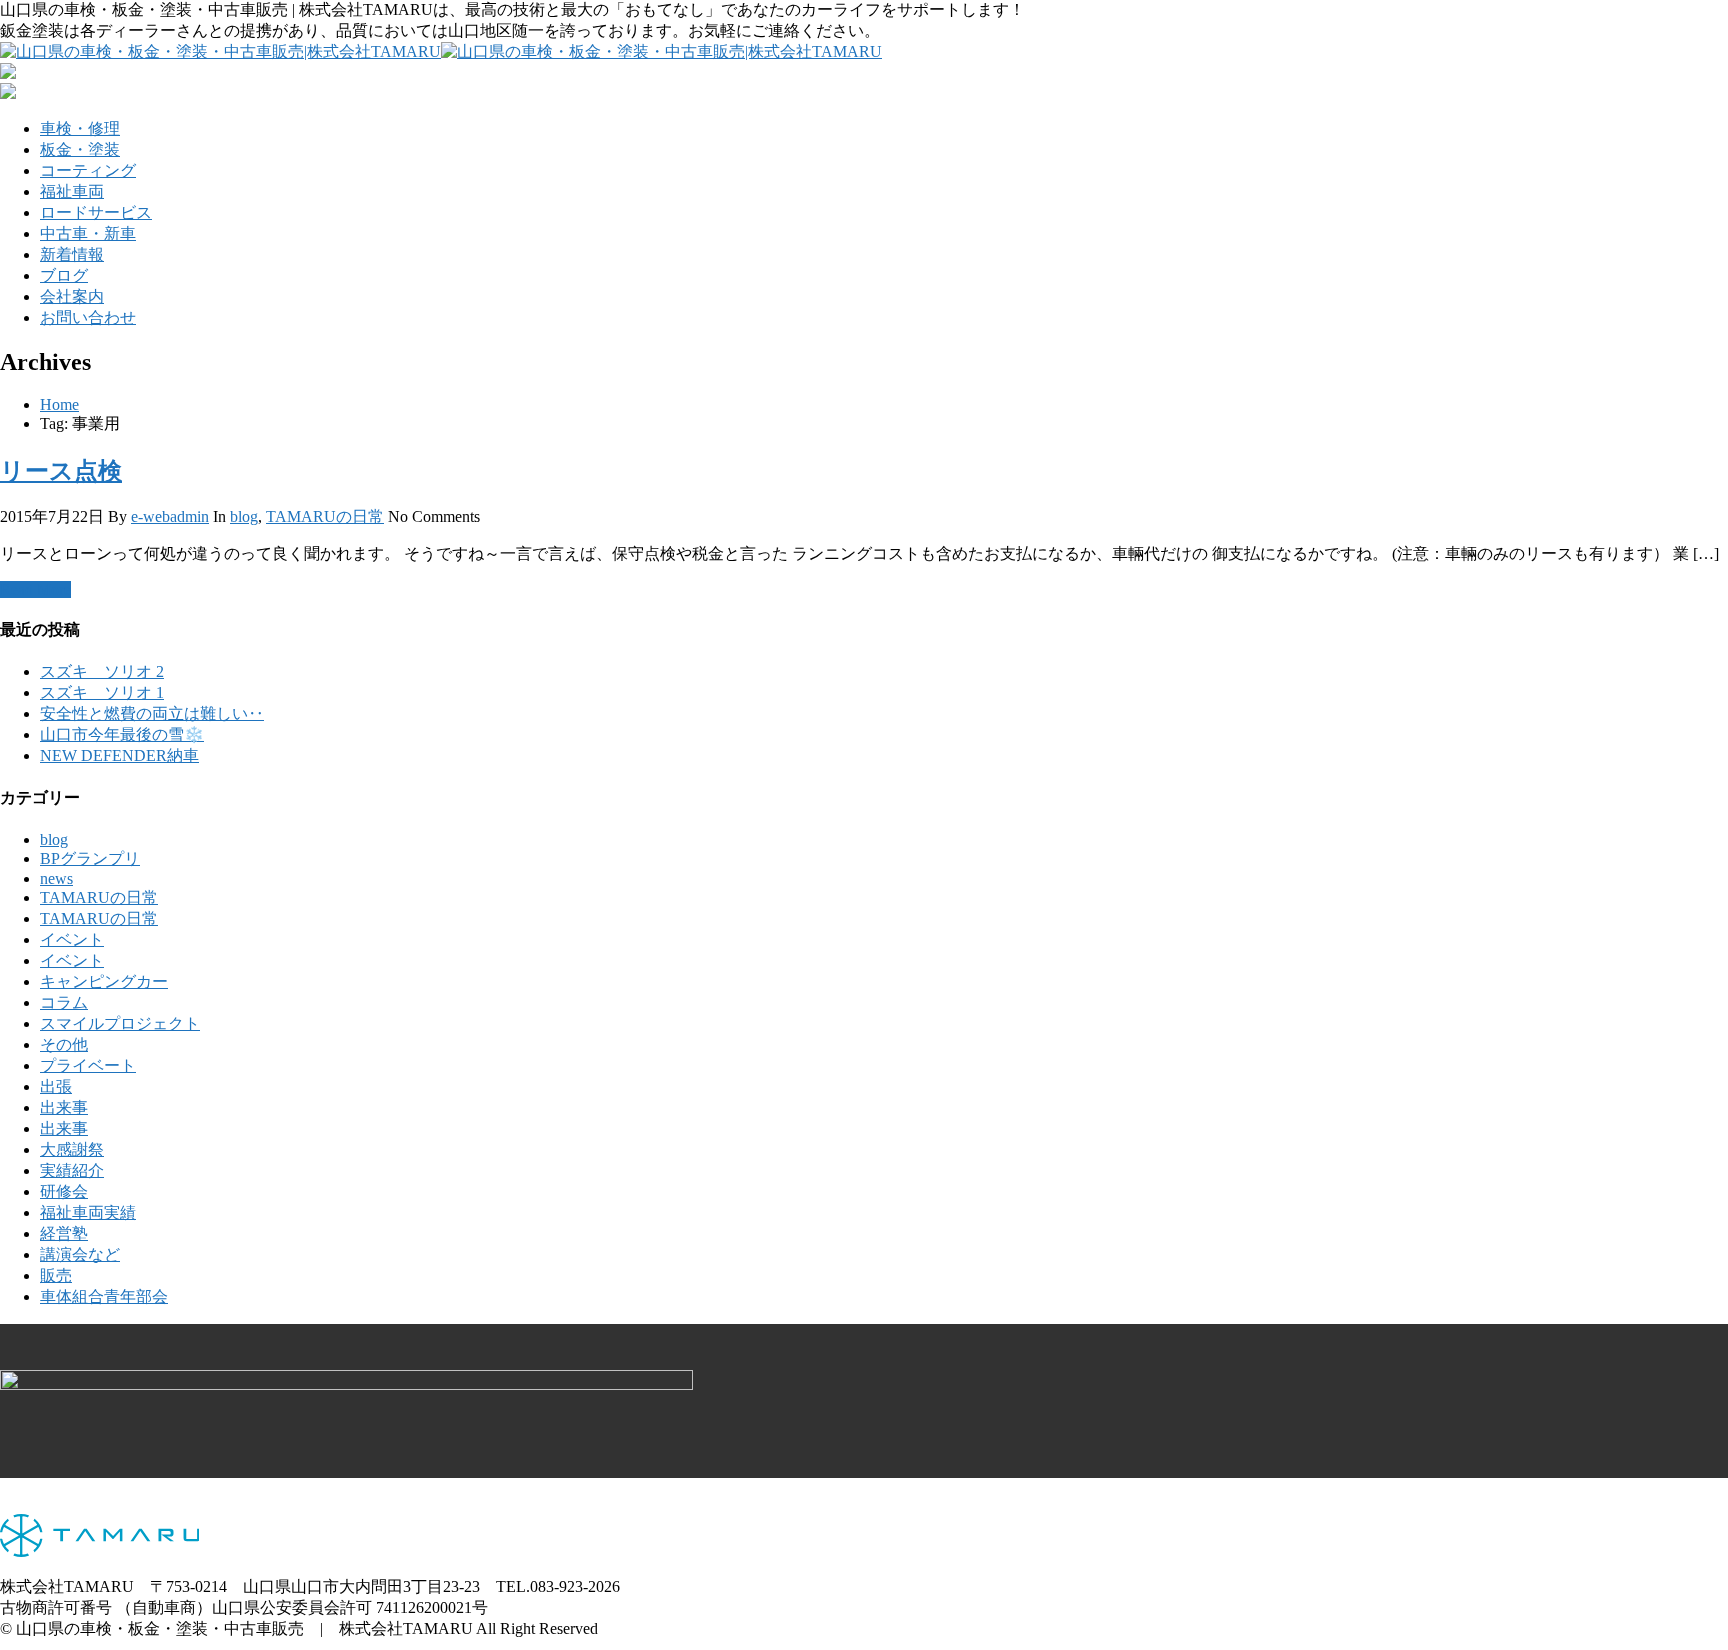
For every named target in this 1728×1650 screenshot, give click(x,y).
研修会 (64, 1191)
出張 (56, 1086)
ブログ (64, 275)
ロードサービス (96, 212)
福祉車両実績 (88, 1212)
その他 (64, 1044)
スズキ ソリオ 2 (102, 671)
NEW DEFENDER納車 (119, 755)
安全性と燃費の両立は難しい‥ (152, 713)
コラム (64, 1002)
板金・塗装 (80, 149)
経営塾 (64, 1233)
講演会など (80, 1254)
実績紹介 (72, 1170)
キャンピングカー (104, 981)
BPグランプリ (90, 858)
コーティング (88, 170)
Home (59, 404)
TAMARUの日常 (325, 516)
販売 (56, 1275)
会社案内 (72, 296)
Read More (35, 589)
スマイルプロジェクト (120, 1023)
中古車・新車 (88, 233)
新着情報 (72, 254)
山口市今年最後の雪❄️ (122, 734)
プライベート (88, 1065)
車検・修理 (80, 128)
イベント (72, 939)
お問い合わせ (88, 317)
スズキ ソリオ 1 (102, 692)
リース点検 (61, 471)
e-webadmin (170, 516)
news (56, 878)
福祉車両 (72, 191)
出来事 (64, 1107)
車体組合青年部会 (104, 1296)
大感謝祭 (72, 1149)
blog (244, 516)
